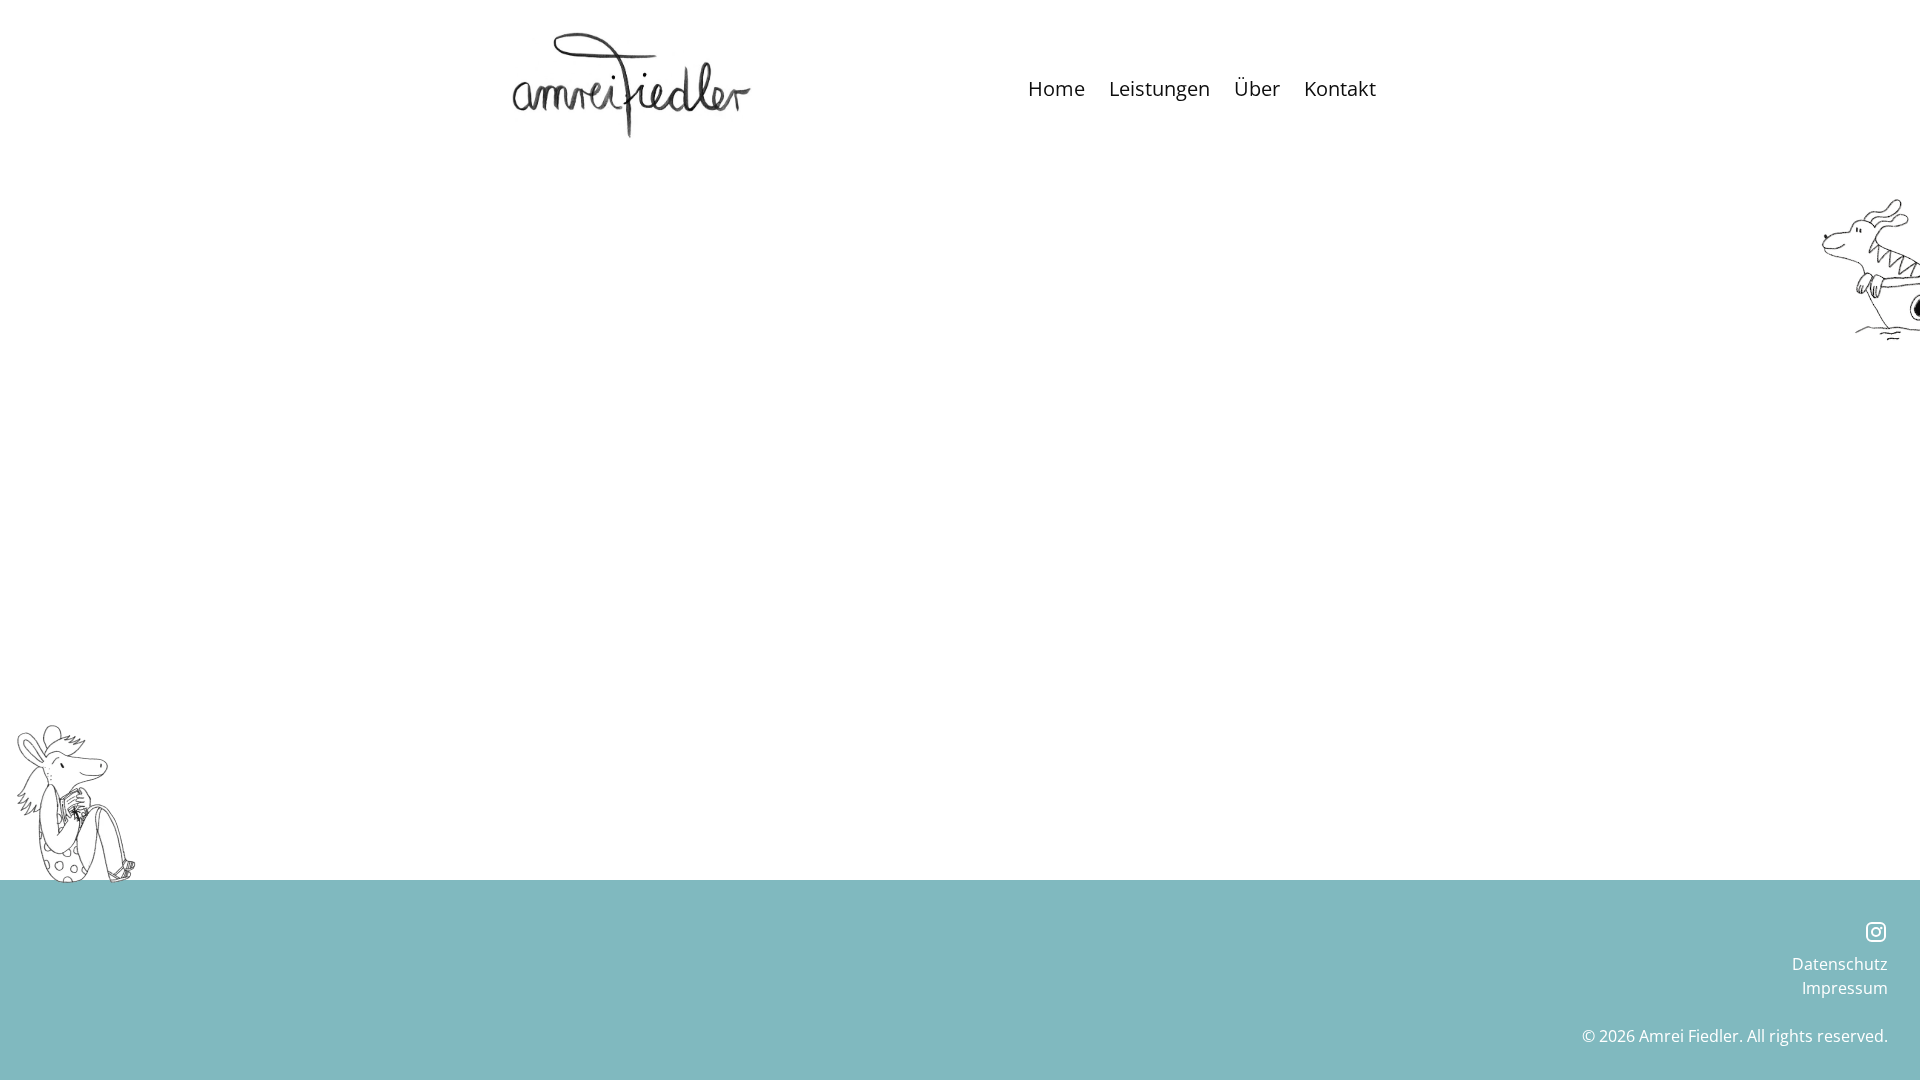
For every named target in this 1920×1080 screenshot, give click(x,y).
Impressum (1845, 988)
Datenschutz (1840, 964)
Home (1056, 88)
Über (1257, 88)
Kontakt (1340, 88)
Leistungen (1159, 88)
